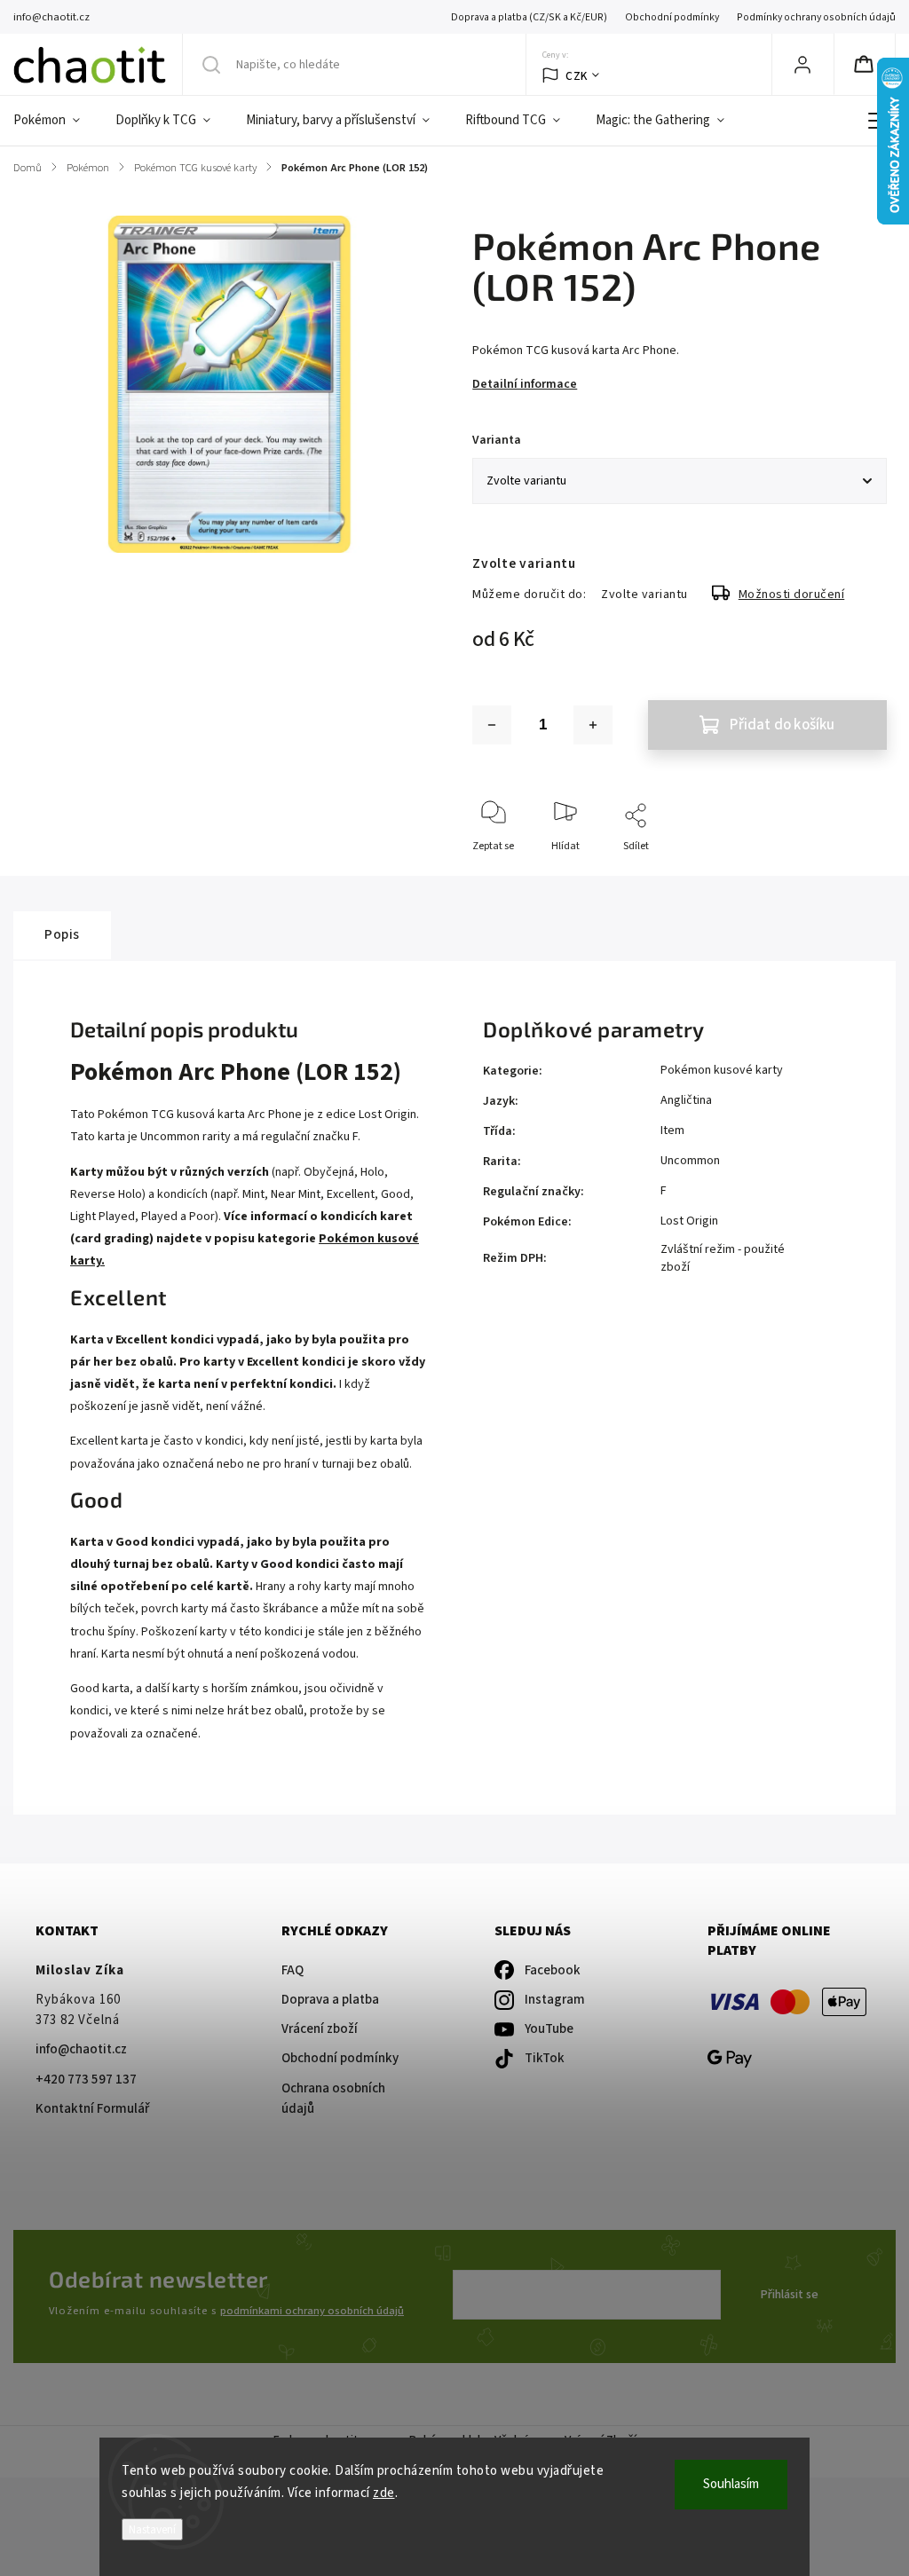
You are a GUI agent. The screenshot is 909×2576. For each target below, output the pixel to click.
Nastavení (152, 2529)
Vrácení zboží (320, 2029)
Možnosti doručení (792, 595)
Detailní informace (525, 384)
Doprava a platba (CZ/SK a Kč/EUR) (529, 17)
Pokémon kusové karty (722, 1070)
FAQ (292, 1970)
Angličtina (686, 1100)
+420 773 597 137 (86, 2080)
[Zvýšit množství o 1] (593, 725)
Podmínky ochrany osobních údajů (816, 17)
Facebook (553, 1970)
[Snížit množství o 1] (492, 725)
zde (384, 2493)
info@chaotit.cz (81, 2049)
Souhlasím (731, 2484)
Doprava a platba (330, 2000)
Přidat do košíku (782, 725)
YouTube (549, 2029)
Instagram (555, 2000)
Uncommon (690, 1161)
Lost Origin (689, 1221)
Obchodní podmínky (672, 17)
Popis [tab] (62, 934)
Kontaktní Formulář (92, 2109)
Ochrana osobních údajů (333, 2099)
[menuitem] (55, 121)
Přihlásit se (790, 2295)
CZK (577, 76)
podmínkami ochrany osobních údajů (312, 2311)
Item (672, 1130)
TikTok (545, 2058)
